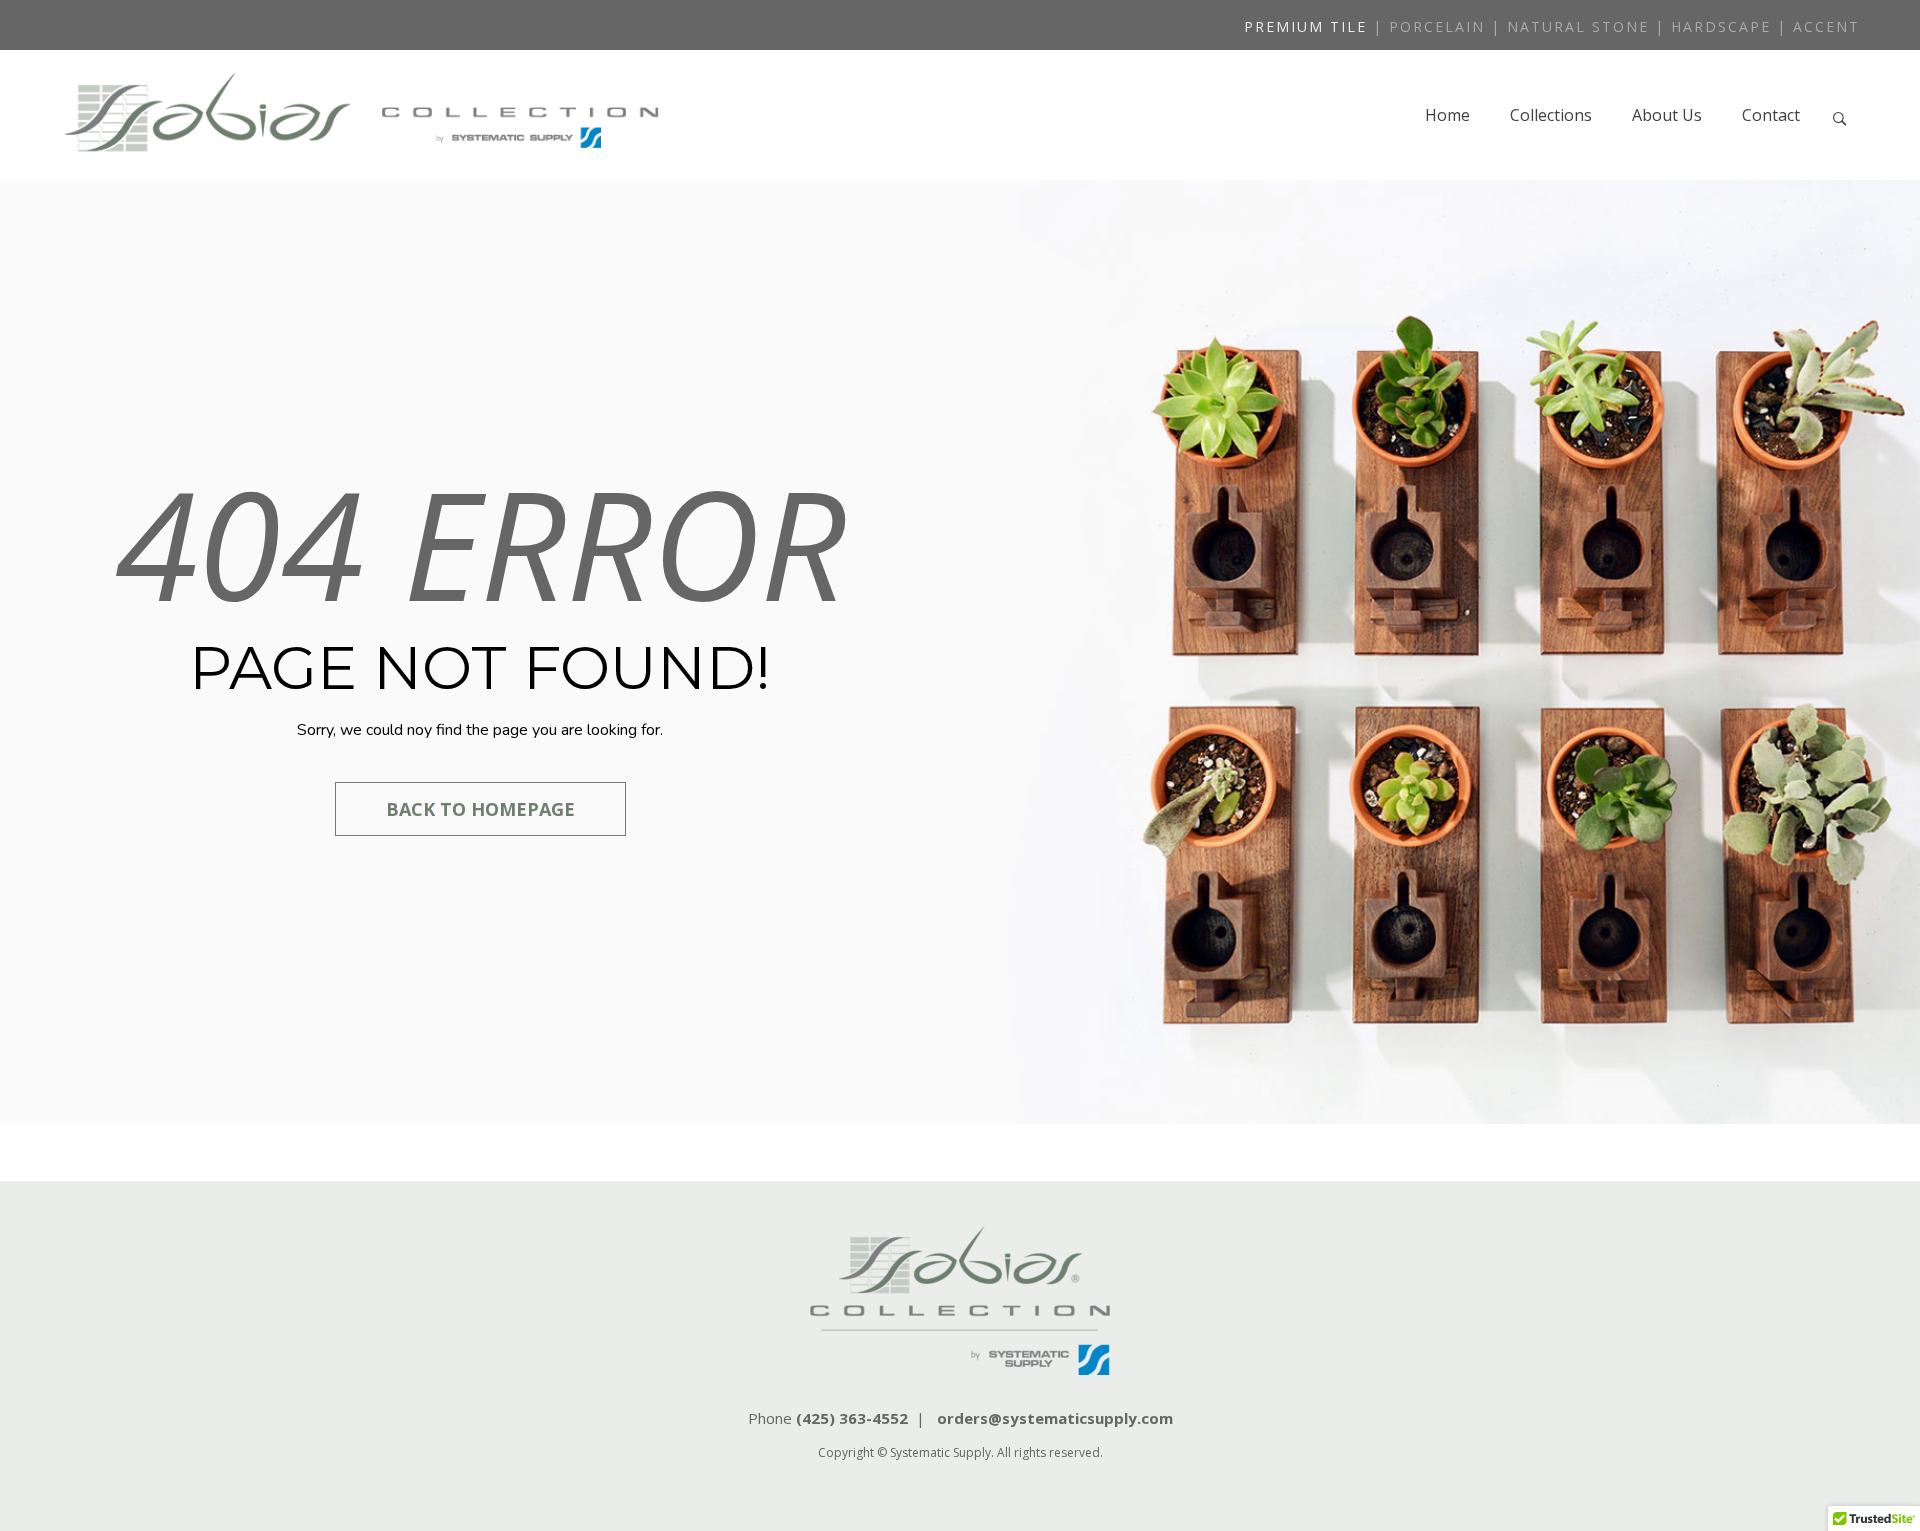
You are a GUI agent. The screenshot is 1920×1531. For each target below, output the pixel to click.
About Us (1667, 115)
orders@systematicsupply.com (1055, 1418)
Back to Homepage (480, 809)
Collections (1551, 115)
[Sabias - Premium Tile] (360, 115)
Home (1447, 115)
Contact (1771, 115)
